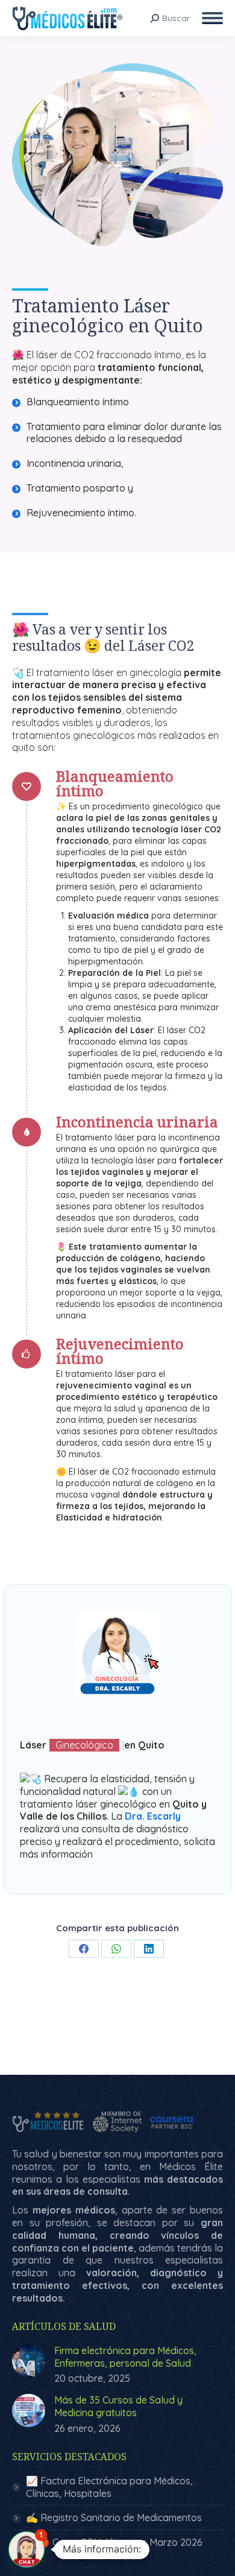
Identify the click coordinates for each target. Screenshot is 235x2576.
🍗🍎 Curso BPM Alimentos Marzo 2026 (114, 2542)
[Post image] (29, 2361)
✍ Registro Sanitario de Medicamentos (114, 2517)
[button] (27, 2549)
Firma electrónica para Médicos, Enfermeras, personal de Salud (125, 2357)
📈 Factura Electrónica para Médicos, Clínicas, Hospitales (109, 2487)
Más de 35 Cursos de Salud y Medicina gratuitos (118, 2406)
